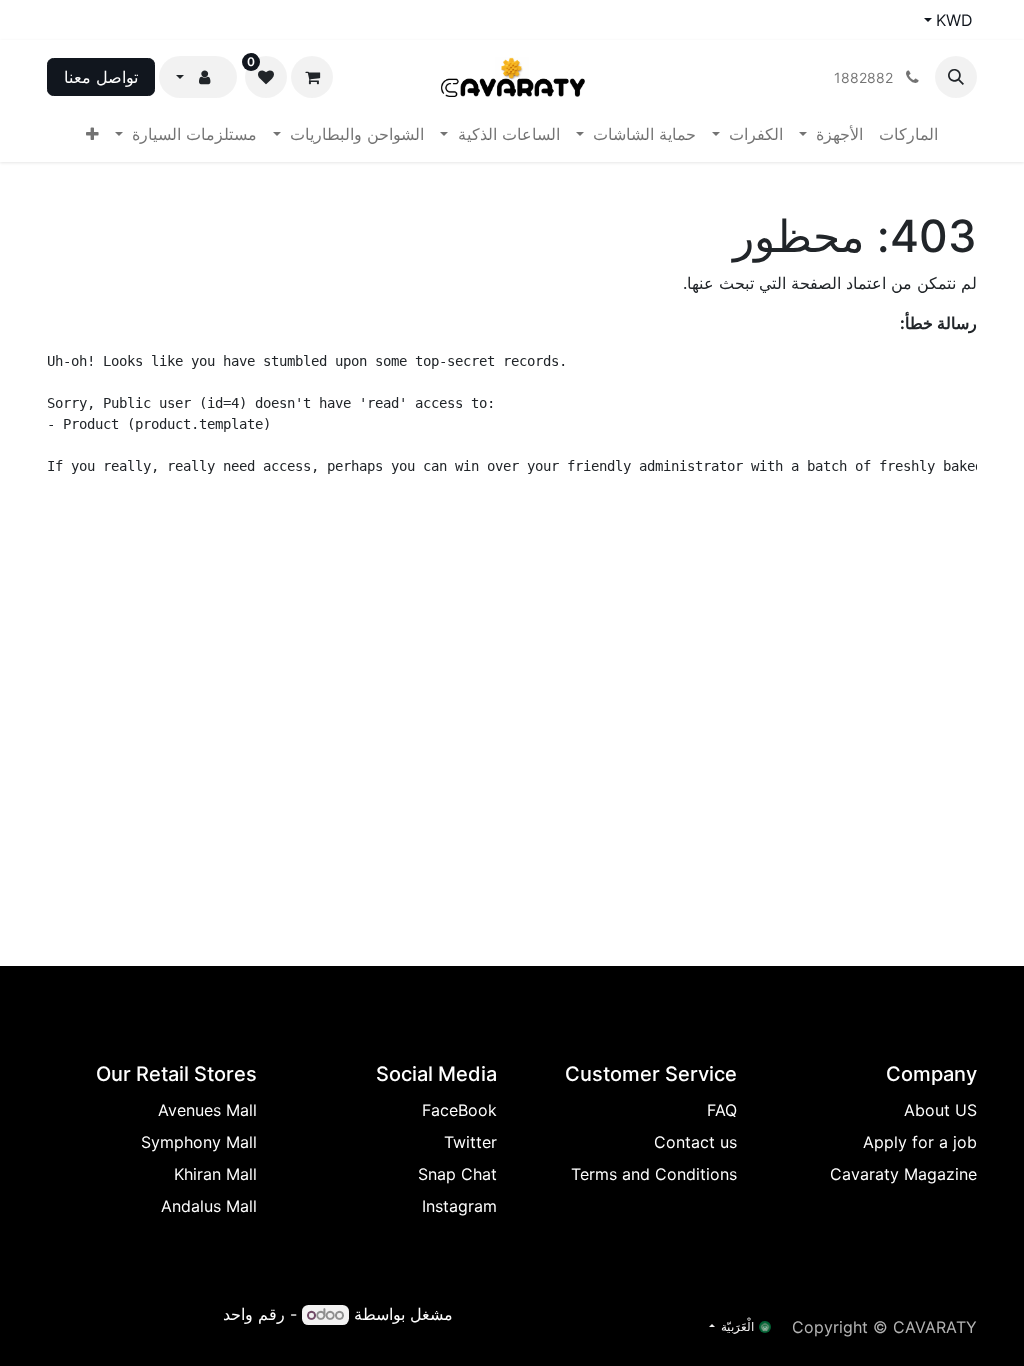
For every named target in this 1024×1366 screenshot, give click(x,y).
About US (940, 1110)
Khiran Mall (215, 1174)
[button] (956, 77)
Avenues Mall (207, 1110)
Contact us (695, 1142)
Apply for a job (920, 1142)
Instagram (459, 1206)
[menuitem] (908, 134)
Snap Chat (457, 1174)
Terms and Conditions (654, 1174)
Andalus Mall (209, 1206)
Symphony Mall (199, 1142)
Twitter (470, 1142)
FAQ (722, 1110)
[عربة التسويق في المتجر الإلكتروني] (312, 77)
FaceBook (459, 1110)
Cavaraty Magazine (903, 1174)
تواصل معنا (101, 77)
